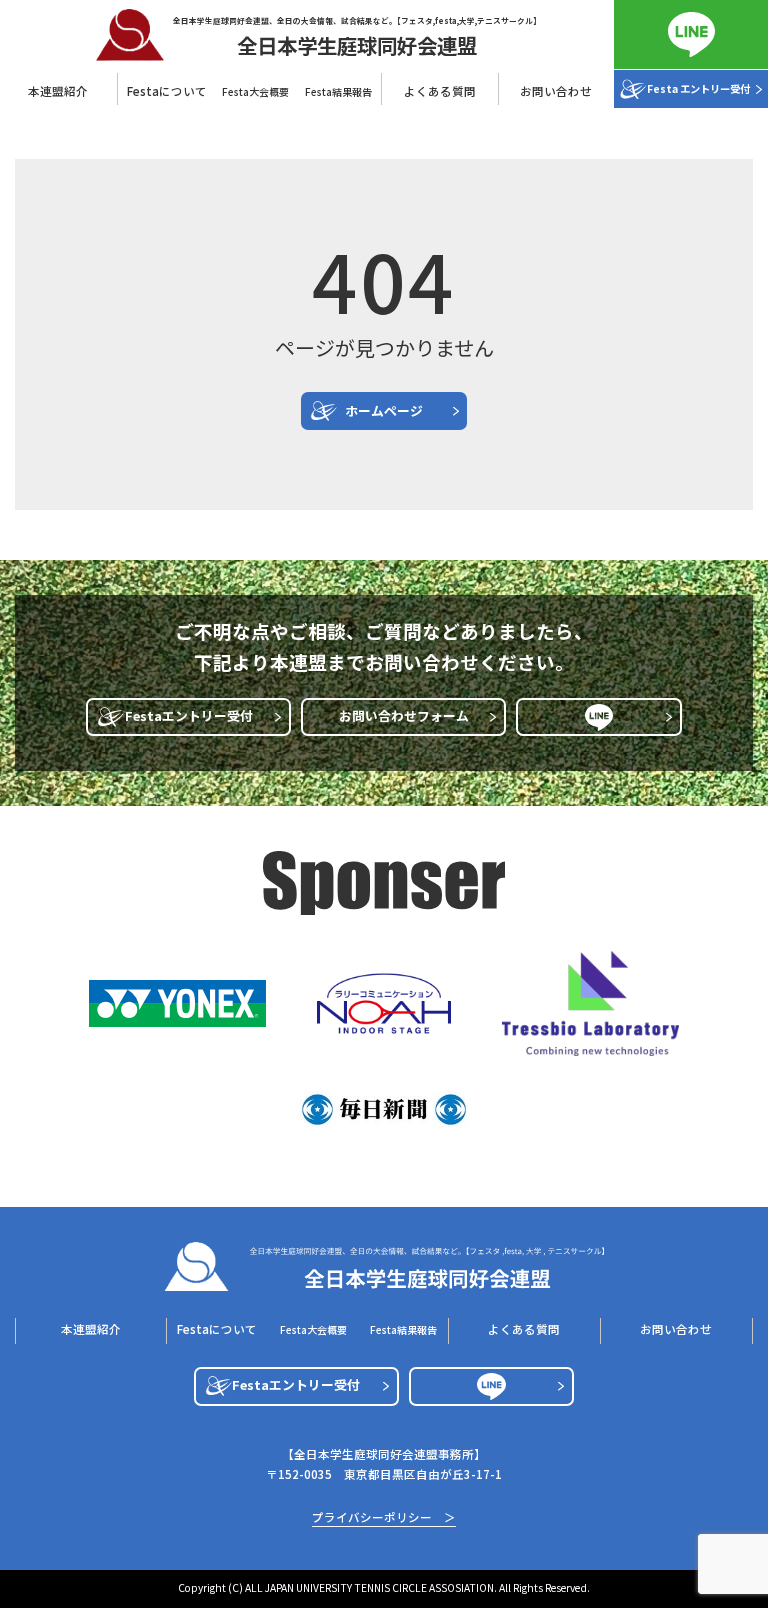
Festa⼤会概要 (255, 91)
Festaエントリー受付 (189, 715)
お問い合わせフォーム (404, 715)
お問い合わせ (556, 91)
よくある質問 (440, 91)
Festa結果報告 (338, 91)
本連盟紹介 (58, 91)
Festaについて (217, 1329)
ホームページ (384, 410)
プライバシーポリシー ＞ (384, 1518)
